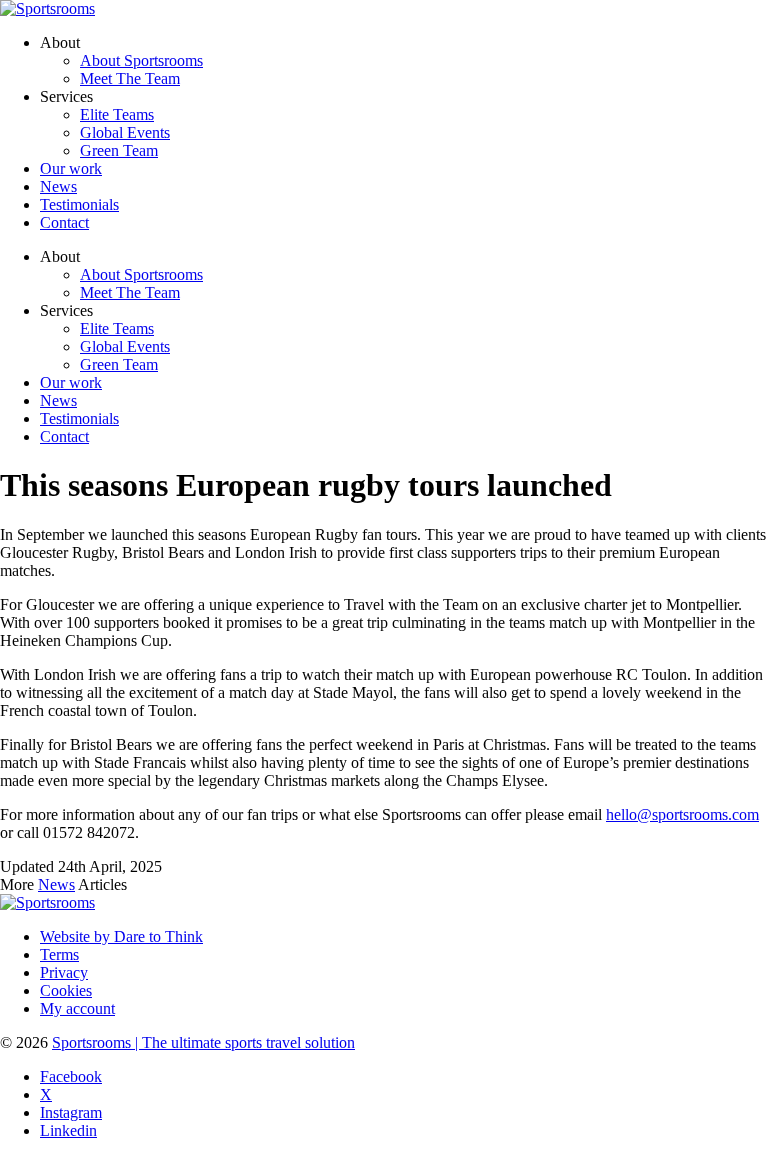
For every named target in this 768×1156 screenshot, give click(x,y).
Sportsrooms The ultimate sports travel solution (203, 1042)
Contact (64, 436)
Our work (71, 382)
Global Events (125, 346)
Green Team (119, 364)
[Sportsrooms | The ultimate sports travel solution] (47, 8)
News (58, 400)
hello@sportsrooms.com (682, 814)
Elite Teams (117, 328)
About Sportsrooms (141, 274)
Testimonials (79, 418)
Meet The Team (130, 292)
